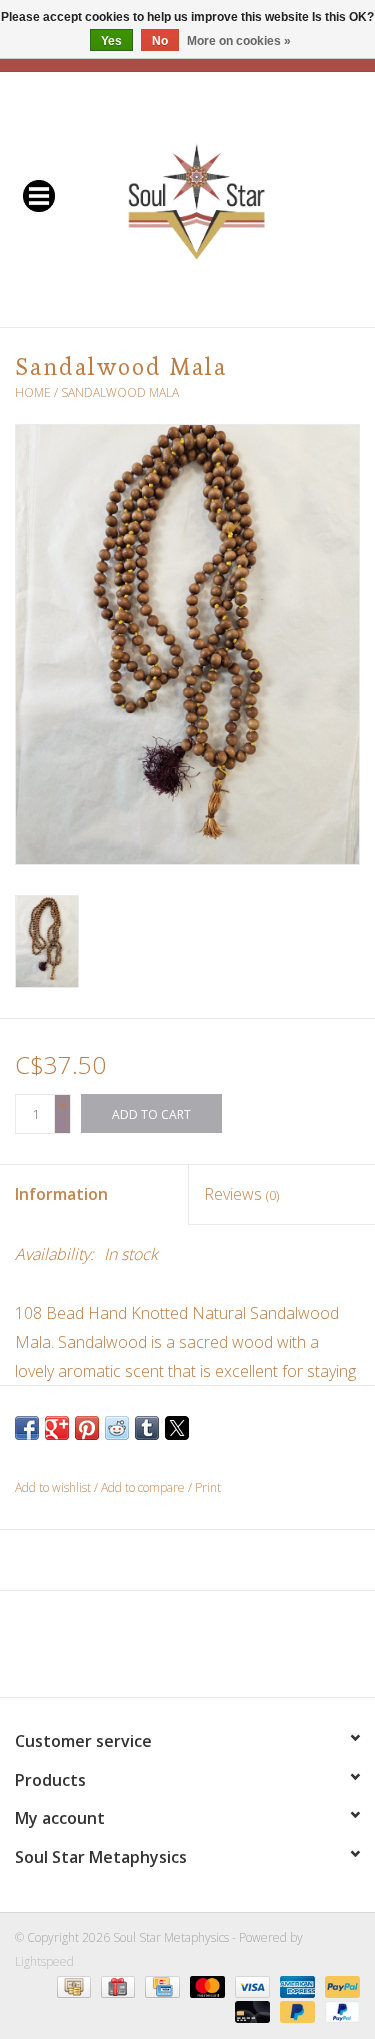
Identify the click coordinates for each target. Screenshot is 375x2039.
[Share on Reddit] (117, 1428)
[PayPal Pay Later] (295, 2011)
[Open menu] (39, 195)
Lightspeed (44, 1961)
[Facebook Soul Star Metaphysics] (116, 1651)
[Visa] (250, 1986)
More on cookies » (239, 41)
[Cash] (72, 1986)
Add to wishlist (54, 1487)
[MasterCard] (205, 1986)
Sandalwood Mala (120, 392)
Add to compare (144, 1487)
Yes (111, 41)
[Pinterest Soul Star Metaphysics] (188, 1651)
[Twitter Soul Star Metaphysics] (152, 1651)
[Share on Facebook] (27, 1428)
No (160, 41)
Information (61, 1194)
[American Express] (295, 1986)
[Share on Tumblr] (147, 1428)
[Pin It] (87, 1428)
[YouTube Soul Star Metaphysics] (224, 1651)
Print (208, 1487)
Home (33, 392)
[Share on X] (177, 1428)
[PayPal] (339, 1986)
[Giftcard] (116, 1986)
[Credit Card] (160, 1986)
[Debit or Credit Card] (250, 2011)
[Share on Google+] (57, 1428)
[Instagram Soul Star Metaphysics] (260, 1651)
